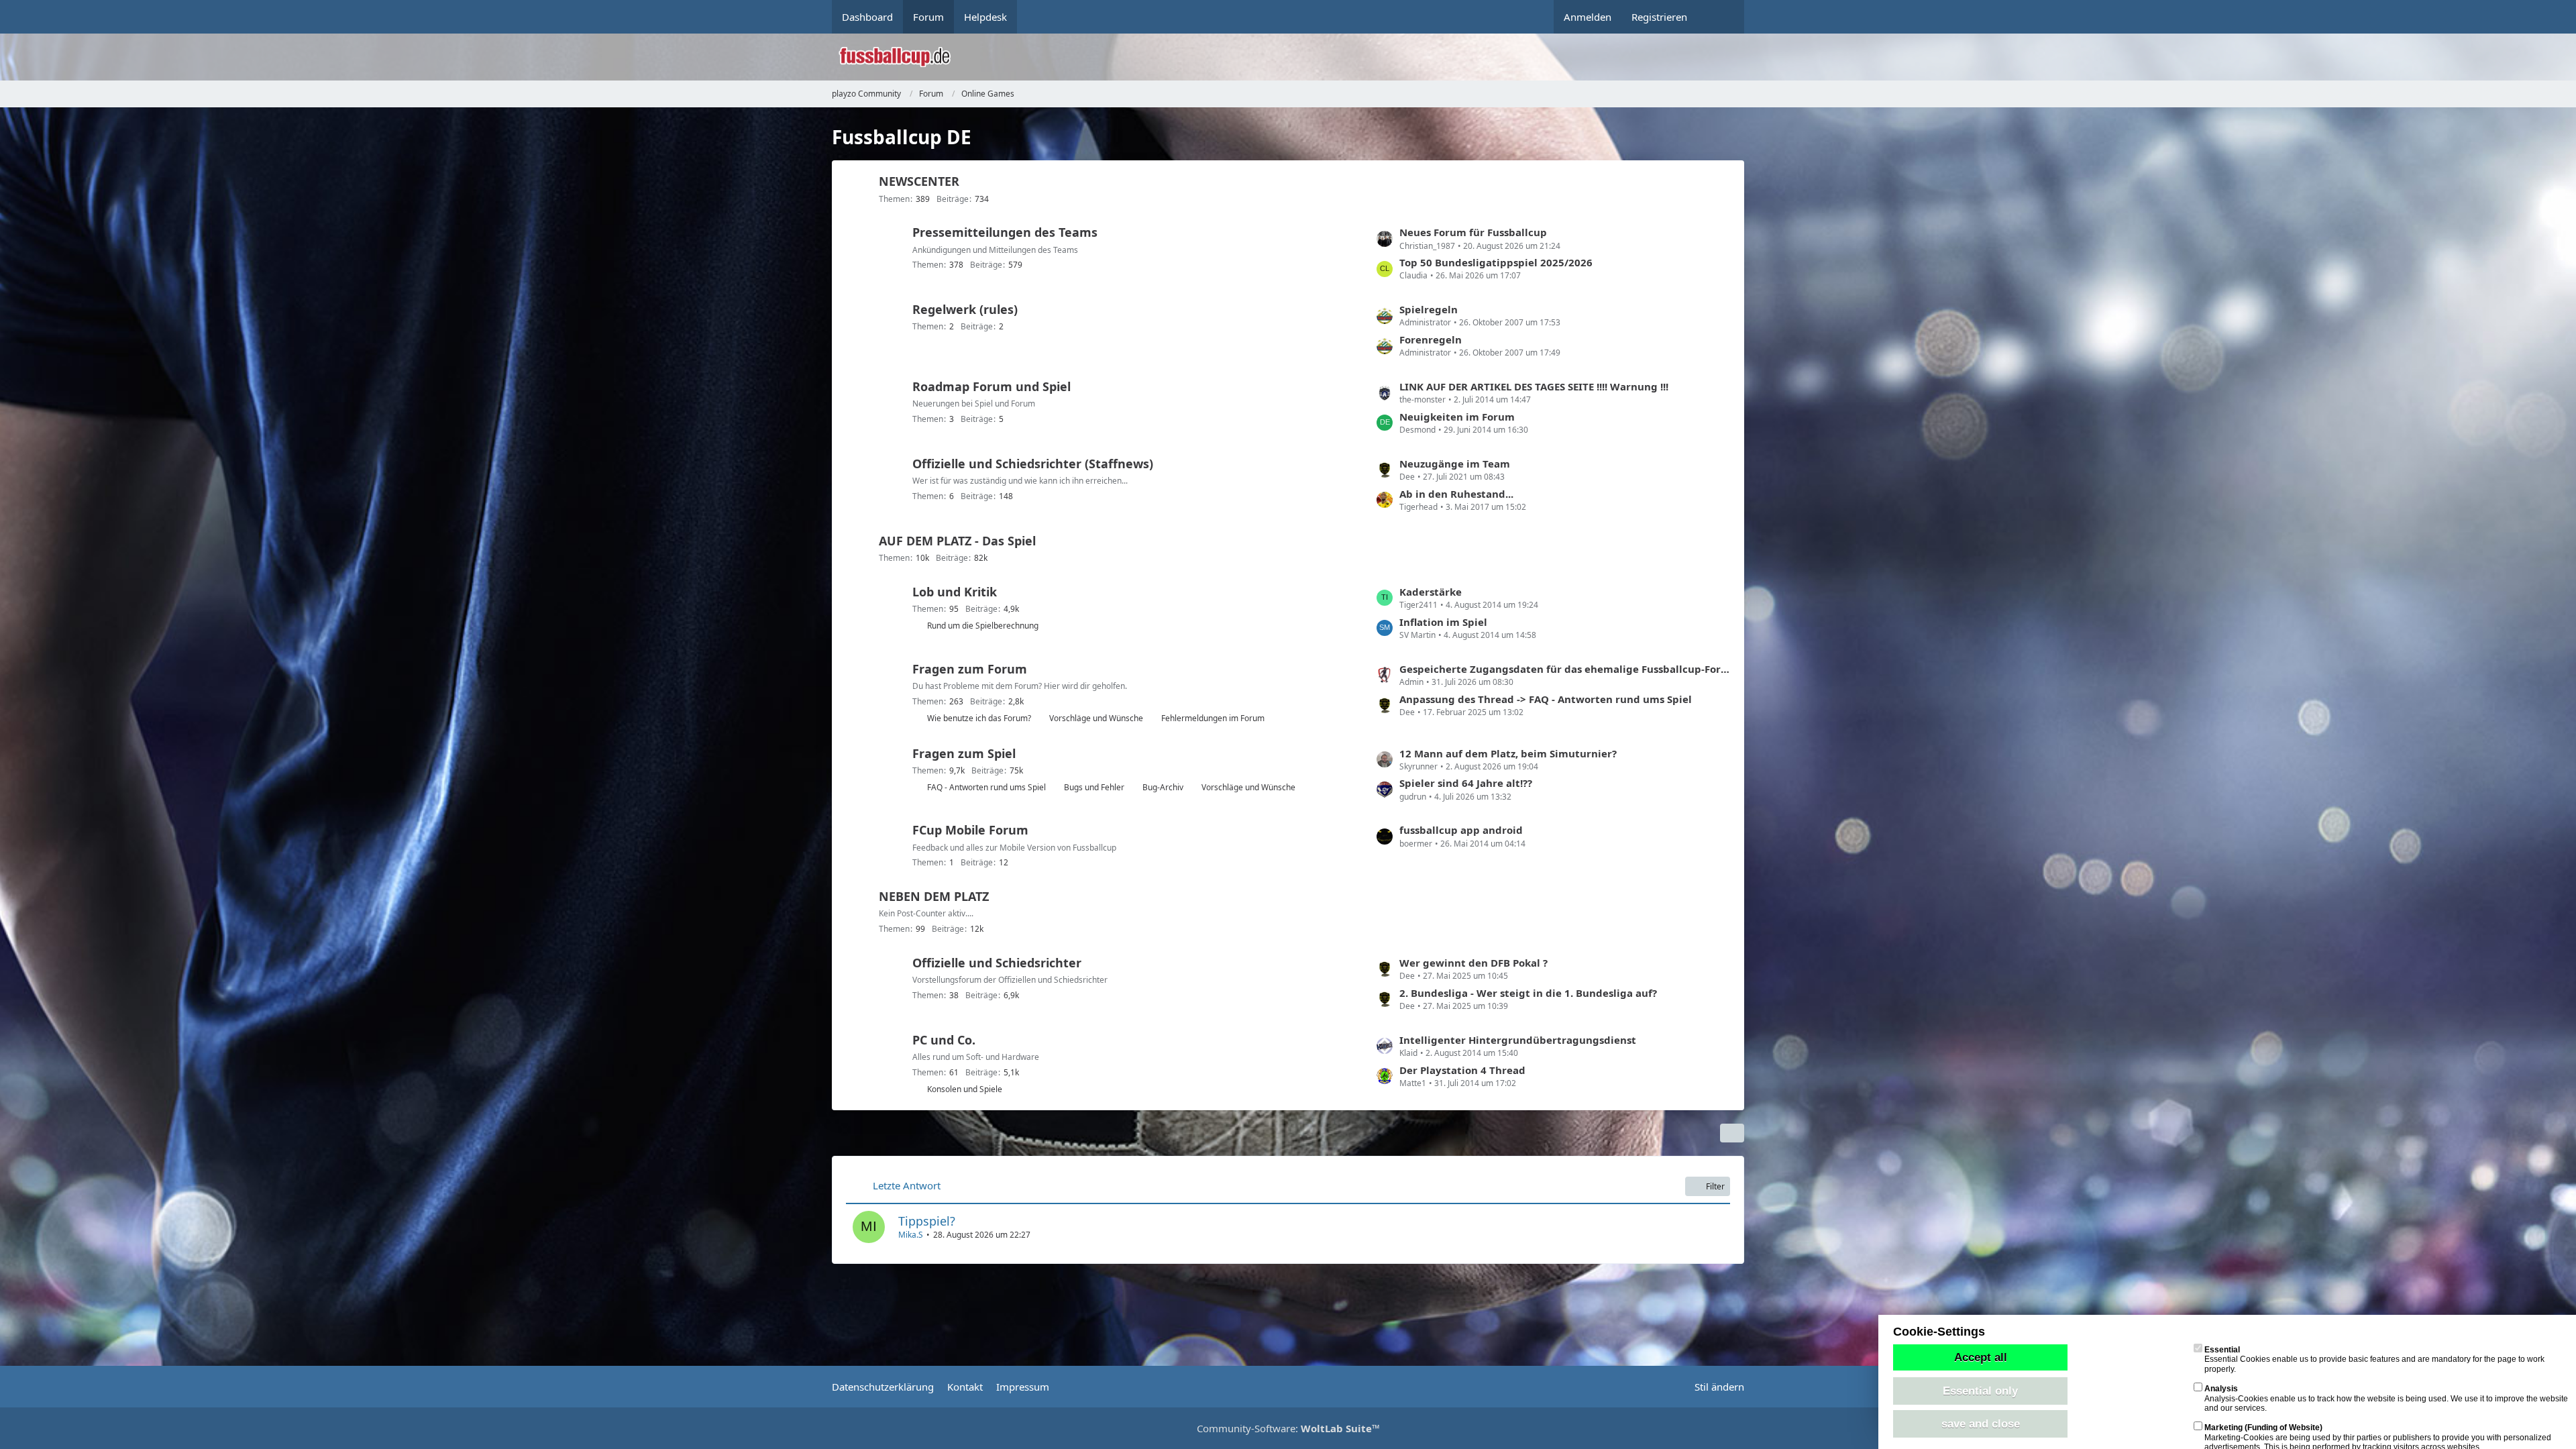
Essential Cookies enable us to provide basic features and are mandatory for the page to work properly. (2374, 1359)
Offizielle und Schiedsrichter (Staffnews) (1033, 464)
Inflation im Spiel (1443, 622)
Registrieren (1659, 17)
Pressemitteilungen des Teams (1005, 232)
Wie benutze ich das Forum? (979, 718)
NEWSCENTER (919, 181)
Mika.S (911, 1235)
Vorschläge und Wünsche (1096, 718)
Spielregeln (1429, 309)
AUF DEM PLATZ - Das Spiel (957, 541)
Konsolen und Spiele (965, 1089)
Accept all (1981, 1357)
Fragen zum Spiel (964, 753)
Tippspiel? (927, 1221)
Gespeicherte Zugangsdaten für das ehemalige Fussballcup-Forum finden (1565, 669)
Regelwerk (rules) (965, 309)
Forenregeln (1431, 339)
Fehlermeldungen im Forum (1213, 718)
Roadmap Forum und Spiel (991, 386)
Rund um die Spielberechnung (983, 626)
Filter (1715, 1186)
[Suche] (1721, 17)
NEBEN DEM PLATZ (934, 896)
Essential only (1980, 1391)
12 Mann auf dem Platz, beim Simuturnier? (1508, 753)
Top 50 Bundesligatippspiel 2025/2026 (1496, 262)
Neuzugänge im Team (1455, 464)
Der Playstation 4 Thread (1462, 1070)
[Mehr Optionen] (1732, 1133)
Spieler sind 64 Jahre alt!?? (1466, 783)
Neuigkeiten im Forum (1457, 417)
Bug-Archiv (1163, 787)
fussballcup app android (1461, 830)
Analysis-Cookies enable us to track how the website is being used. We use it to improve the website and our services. (2386, 1398)
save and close (1981, 1424)
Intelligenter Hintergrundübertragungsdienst (1518, 1040)
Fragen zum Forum (970, 669)
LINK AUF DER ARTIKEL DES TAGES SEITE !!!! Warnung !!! (1534, 386)
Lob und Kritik (955, 592)
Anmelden (1588, 17)
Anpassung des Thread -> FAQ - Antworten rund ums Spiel (1546, 699)
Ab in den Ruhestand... (1456, 494)
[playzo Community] (1298, 57)
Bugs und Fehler (1094, 787)
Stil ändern (1719, 1387)
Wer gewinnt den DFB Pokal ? (1473, 963)
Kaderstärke (1431, 592)
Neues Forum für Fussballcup (1473, 232)
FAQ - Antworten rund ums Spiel (986, 787)
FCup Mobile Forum (970, 830)
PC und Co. (944, 1040)
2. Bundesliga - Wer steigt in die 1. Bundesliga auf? (1528, 993)
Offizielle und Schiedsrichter (997, 963)
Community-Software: (1288, 1428)
